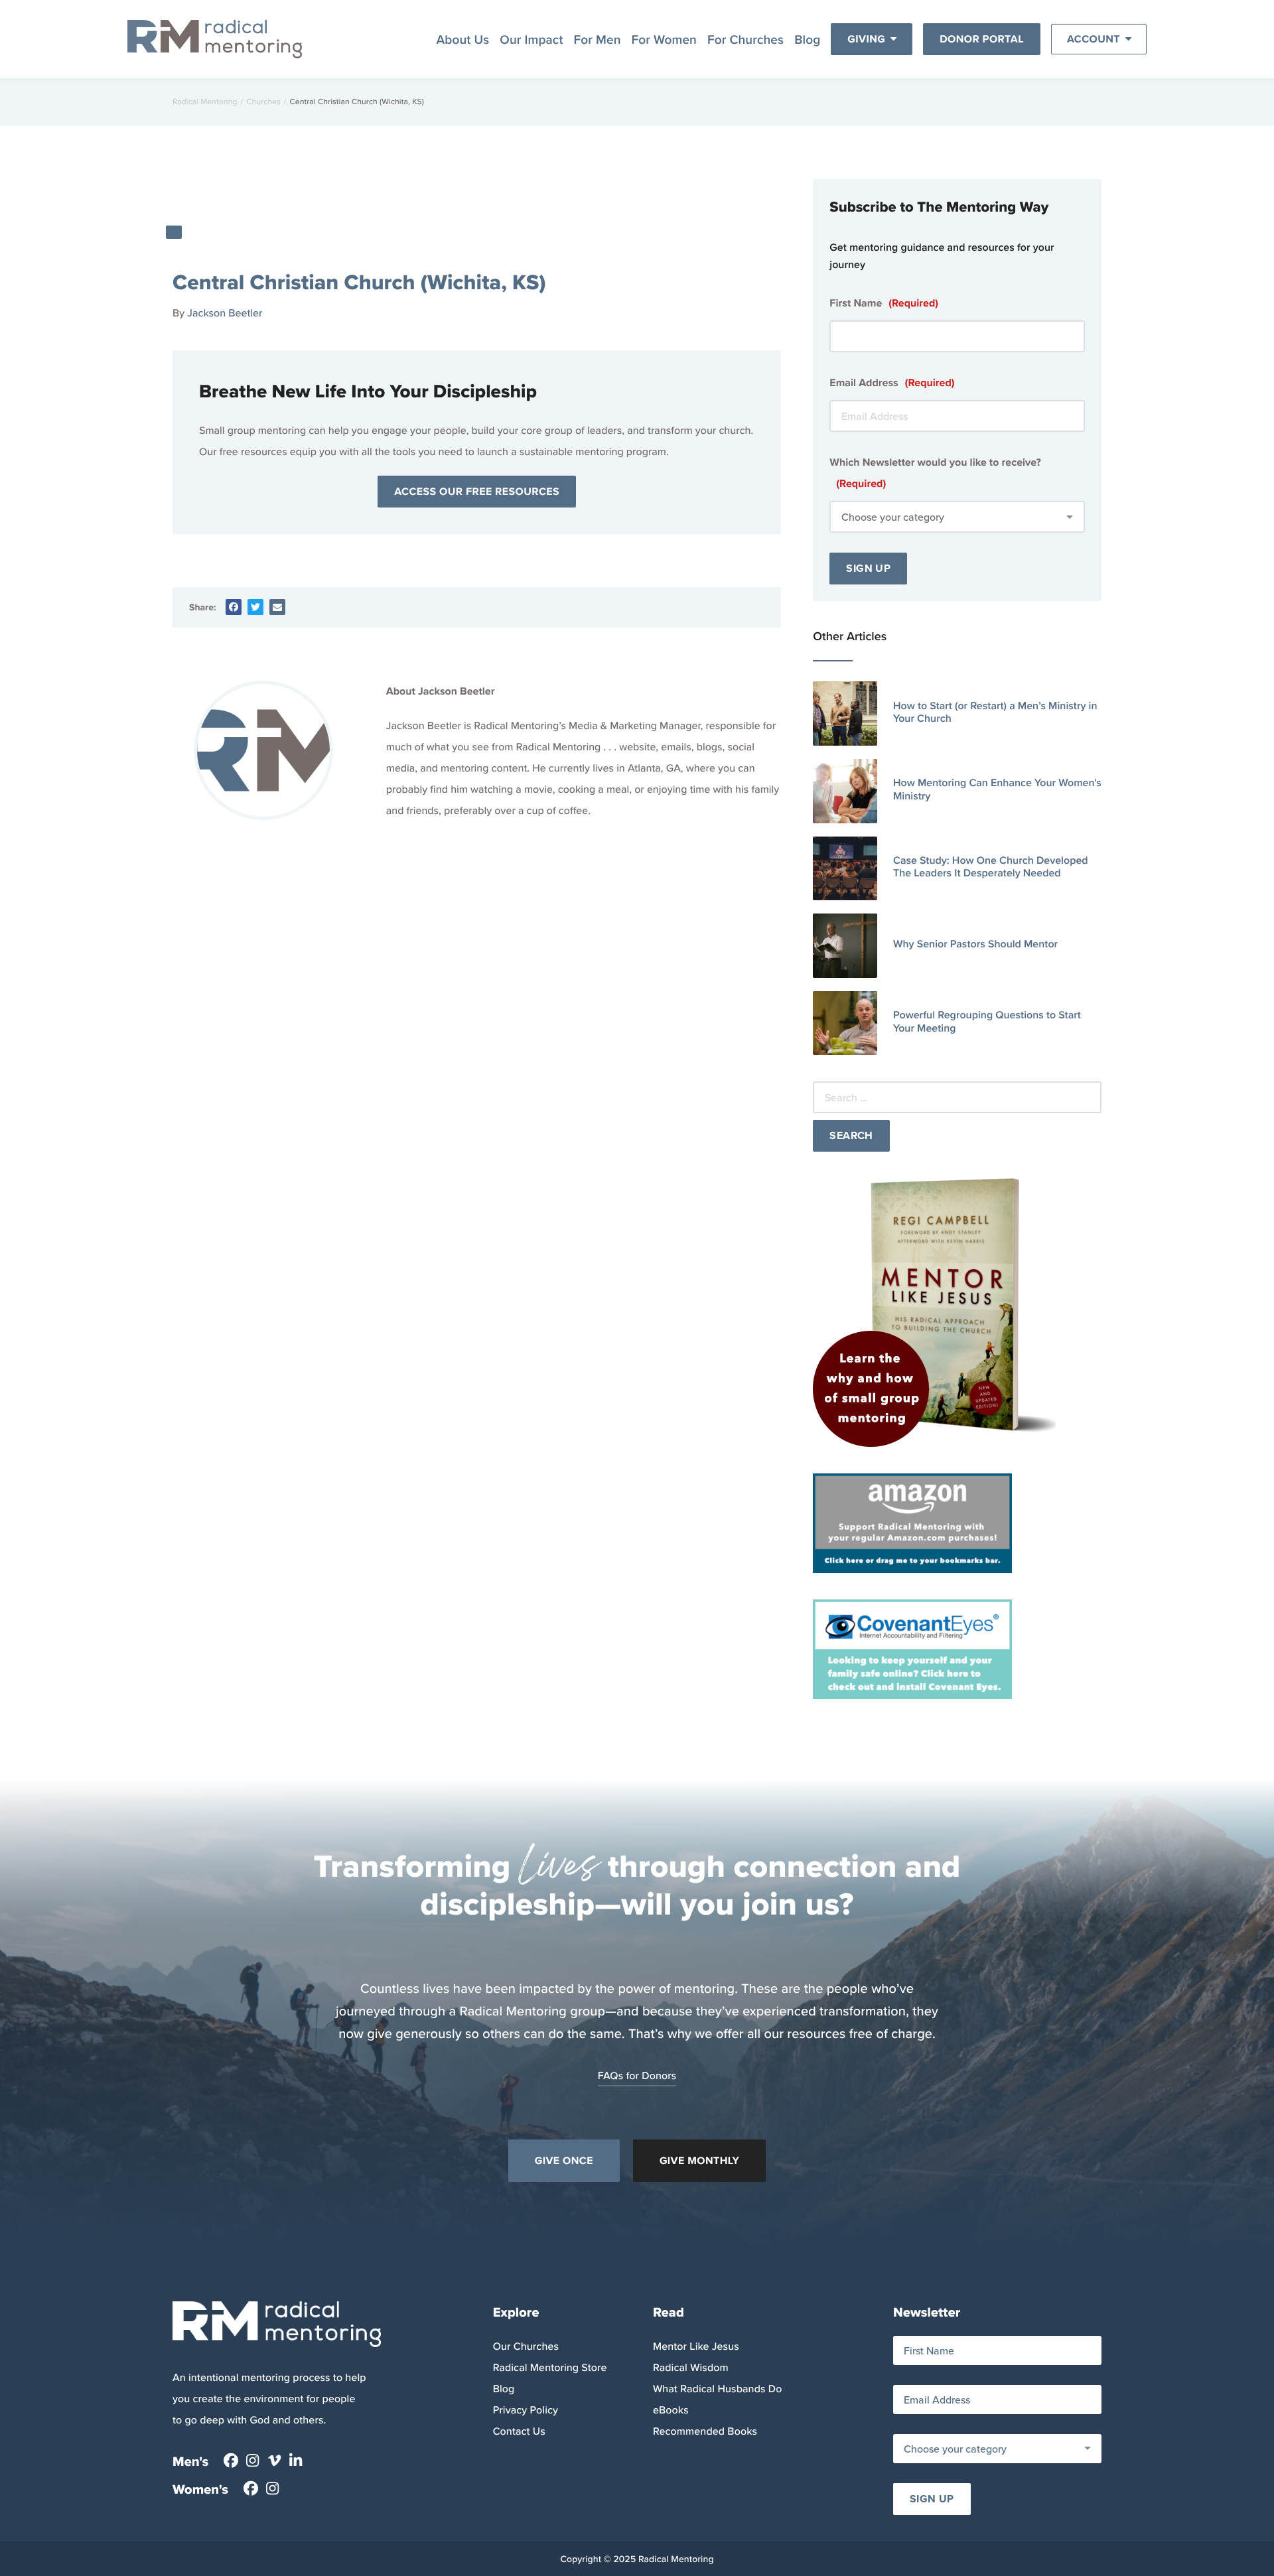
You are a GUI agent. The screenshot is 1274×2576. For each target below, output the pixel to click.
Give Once (564, 2160)
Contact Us (519, 2431)
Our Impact (531, 39)
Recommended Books (705, 2431)
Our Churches (526, 2346)
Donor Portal (982, 39)
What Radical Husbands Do (717, 2389)
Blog (807, 39)
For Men (598, 39)
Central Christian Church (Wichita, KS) (359, 282)
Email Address (892, 382)
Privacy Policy (526, 2410)
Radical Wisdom (691, 2368)
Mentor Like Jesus (696, 2346)
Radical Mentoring (205, 102)
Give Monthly (699, 2160)
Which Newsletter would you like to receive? (935, 473)
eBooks (671, 2410)
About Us (462, 39)
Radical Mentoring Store (550, 2368)
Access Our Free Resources (477, 491)
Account (1094, 39)
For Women (664, 39)
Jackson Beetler (225, 313)
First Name (884, 303)
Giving (866, 39)
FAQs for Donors (637, 2076)
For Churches (745, 39)
